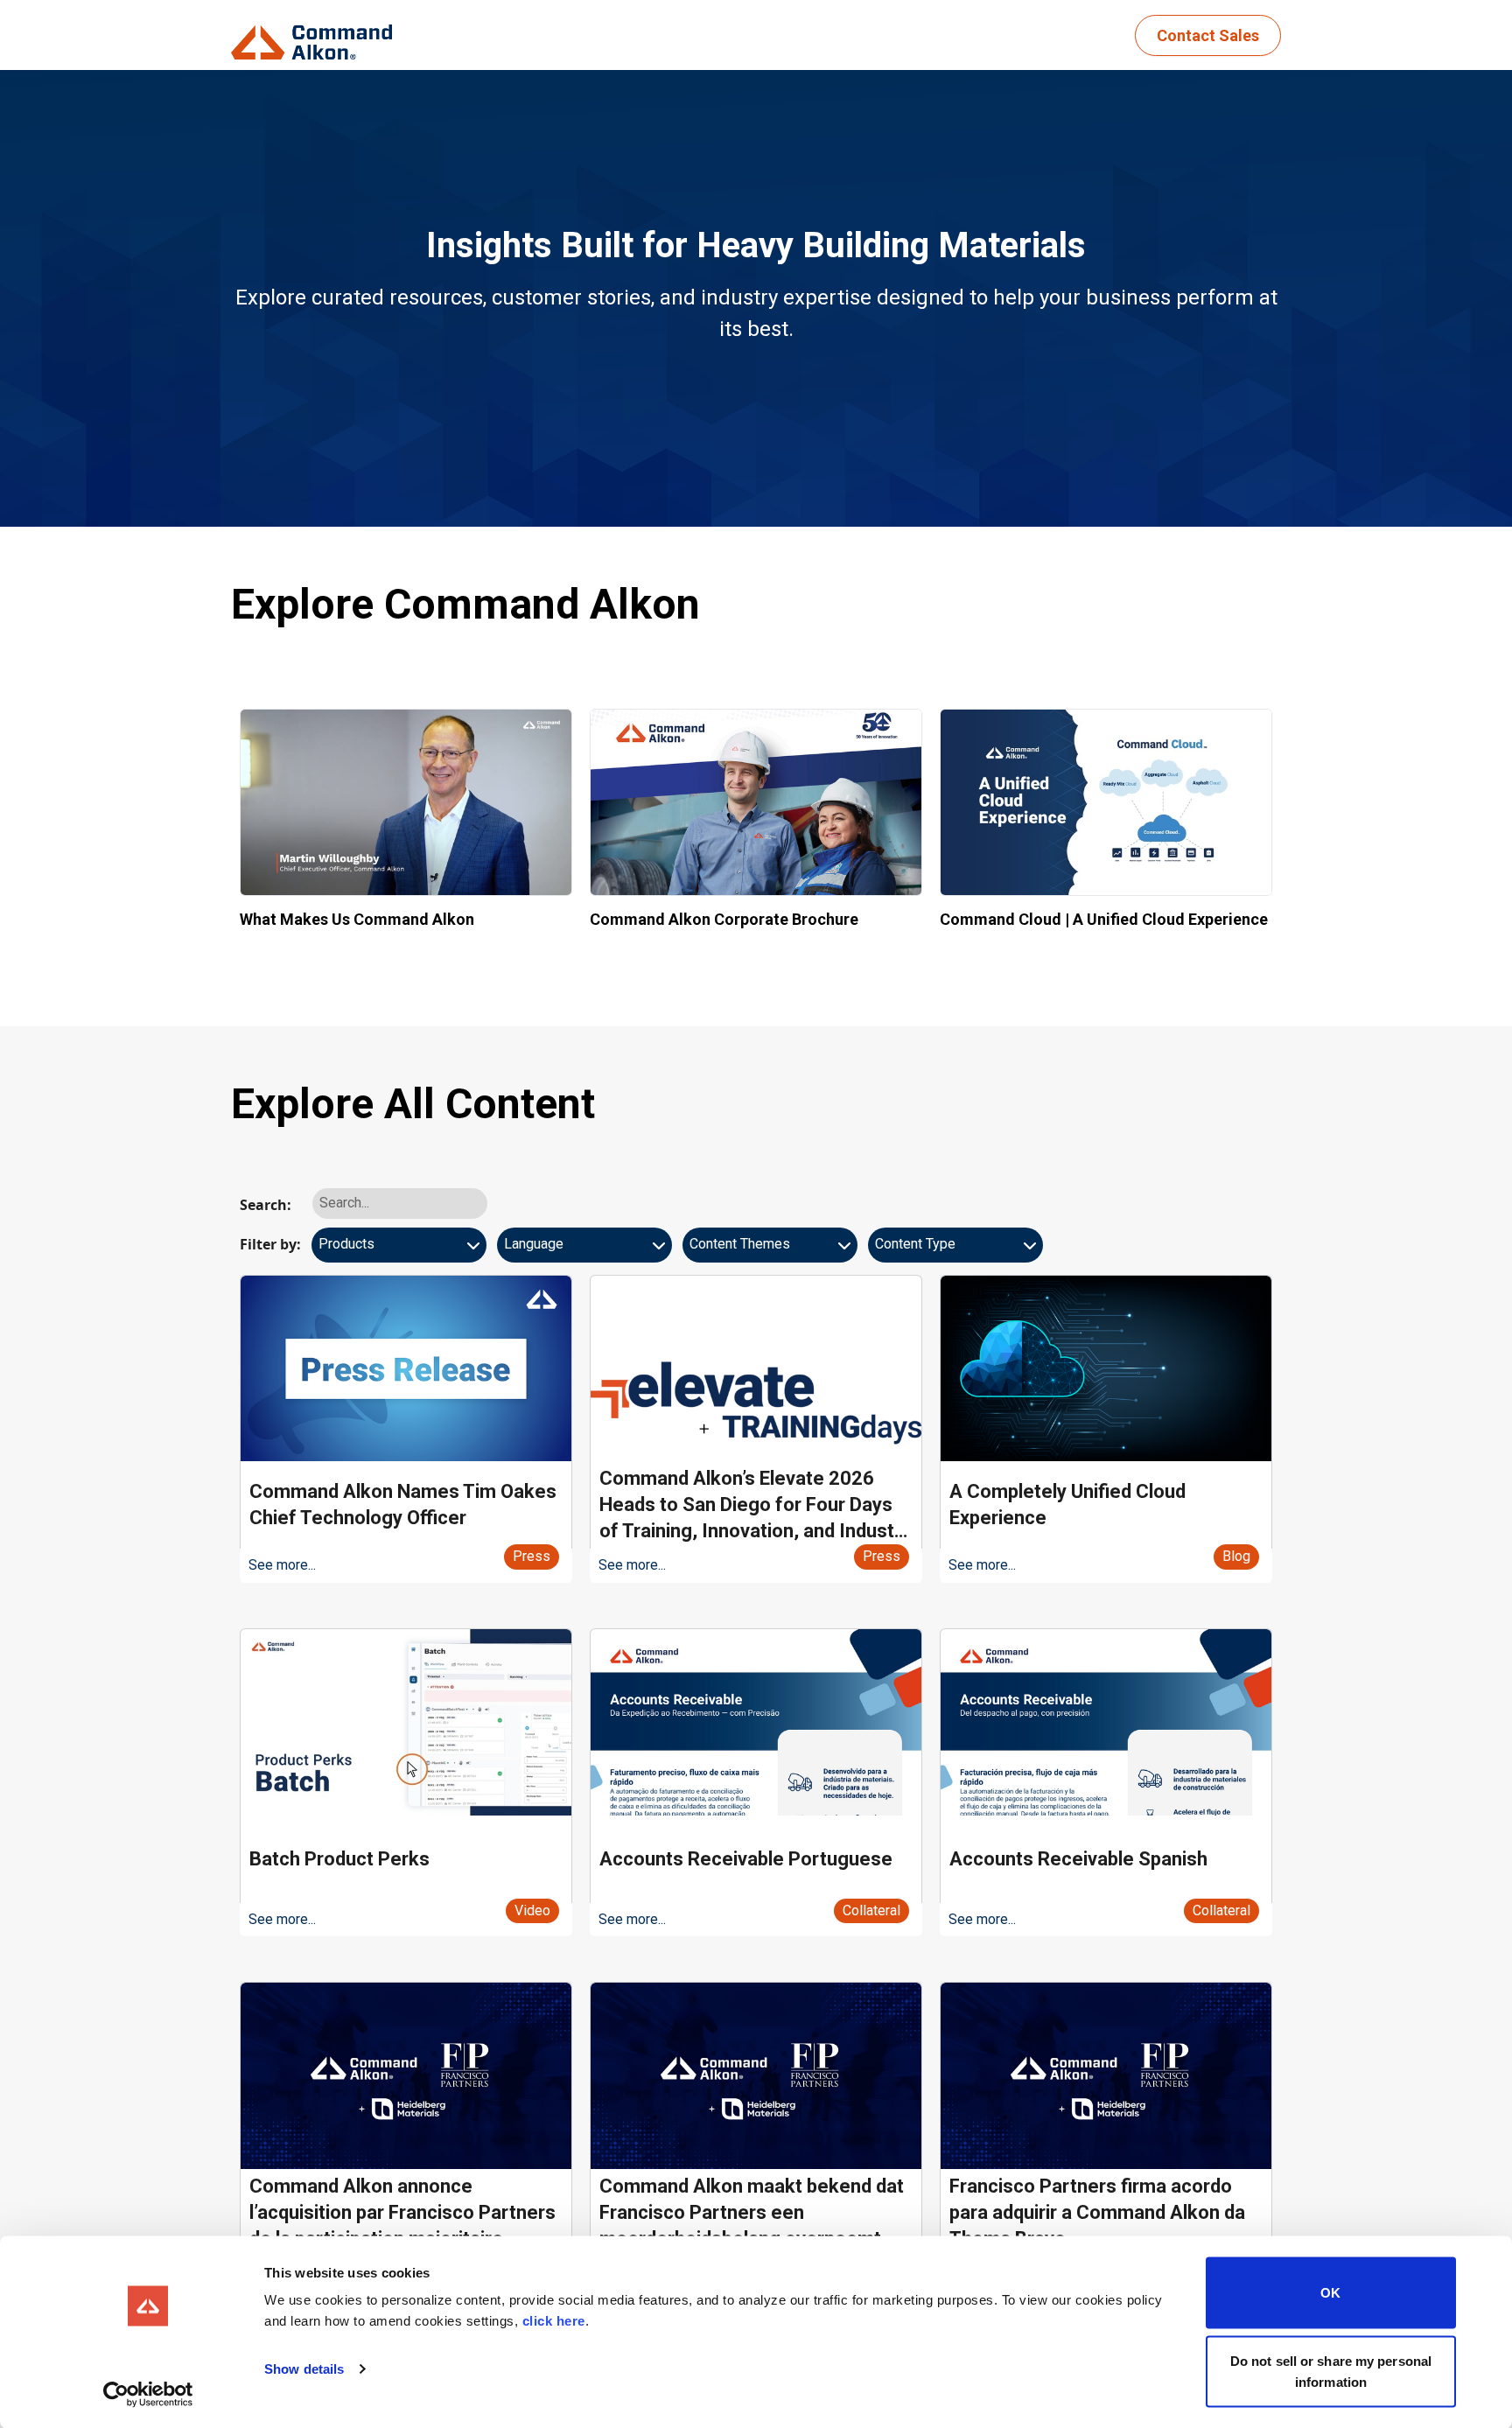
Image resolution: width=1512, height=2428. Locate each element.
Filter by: (270, 1244)
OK (1330, 2293)
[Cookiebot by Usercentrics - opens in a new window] (148, 2394)
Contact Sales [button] (1208, 35)
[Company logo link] (317, 35)
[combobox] (399, 1251)
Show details (304, 2369)
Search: (266, 1205)
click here (554, 2321)
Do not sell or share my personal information (1331, 2371)
